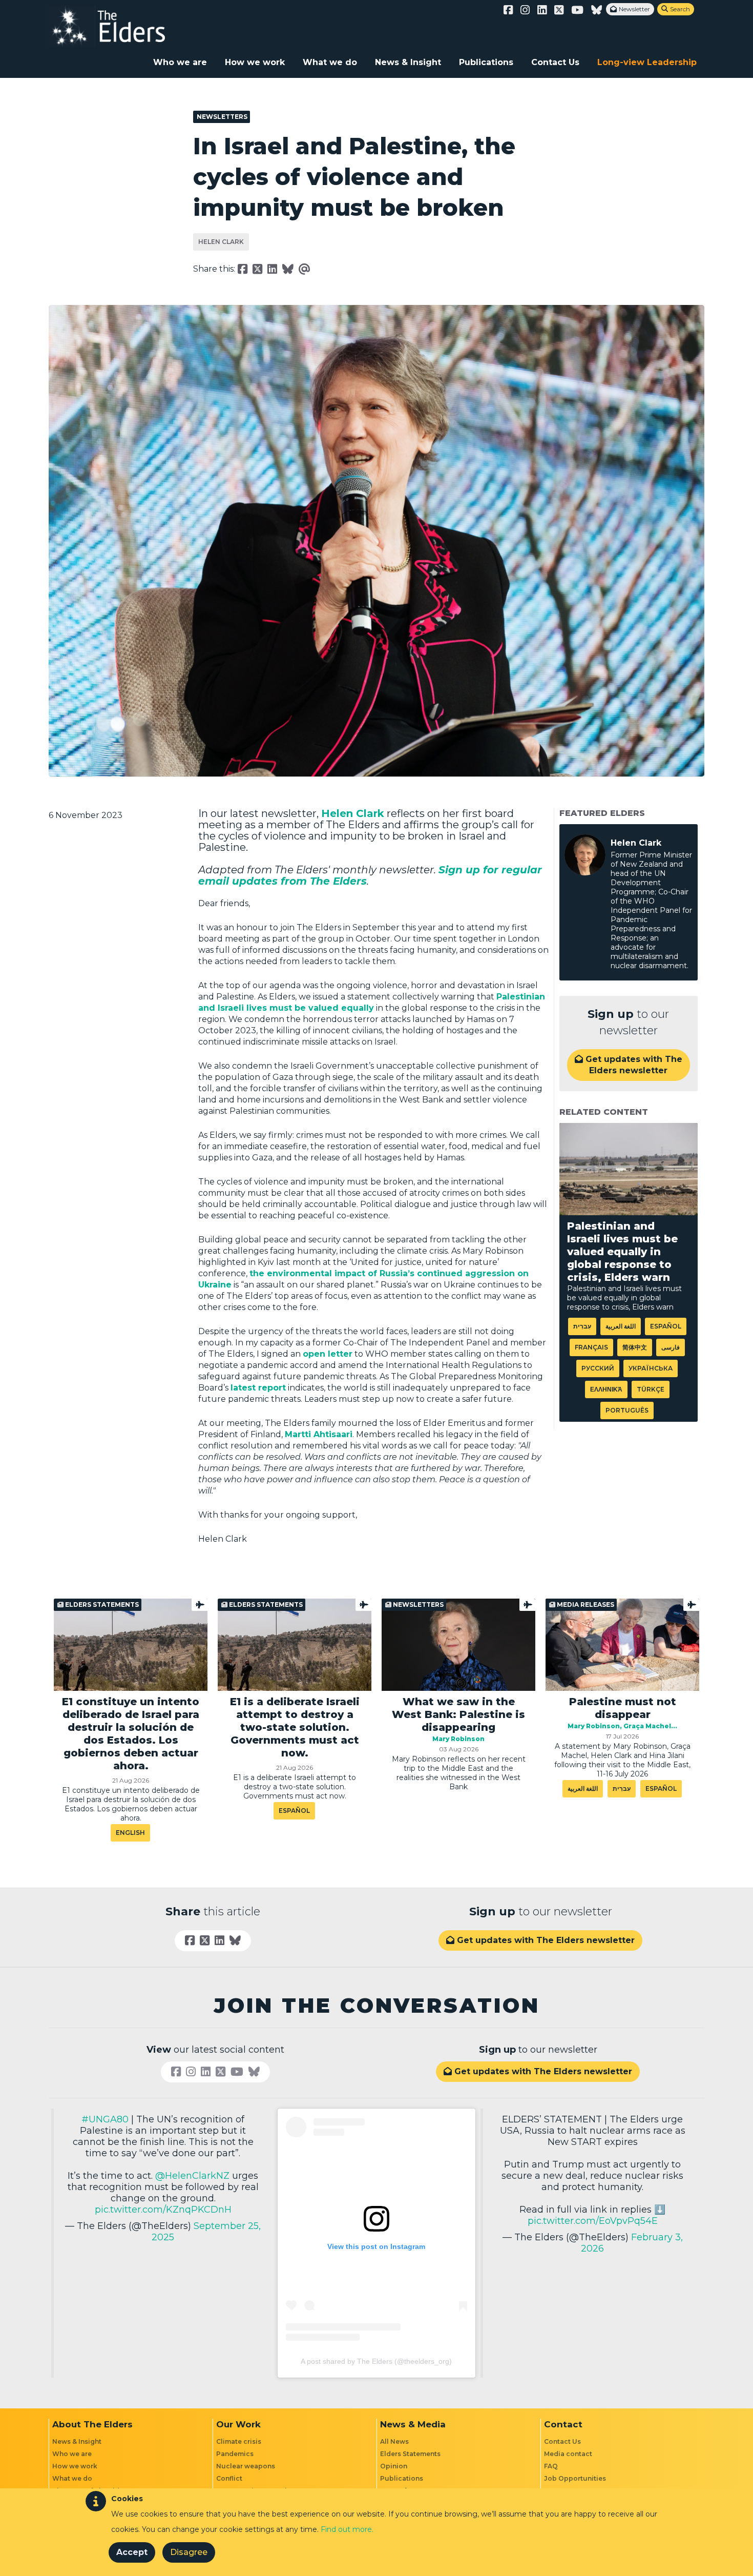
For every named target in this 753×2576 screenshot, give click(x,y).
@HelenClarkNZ (192, 2176)
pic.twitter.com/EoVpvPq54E (593, 2221)
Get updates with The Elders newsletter (629, 1065)
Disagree (189, 2552)
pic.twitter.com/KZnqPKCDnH (163, 2210)
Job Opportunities (575, 2478)
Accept (132, 2552)
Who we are (180, 62)
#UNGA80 (105, 2119)
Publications (486, 62)
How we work (255, 62)
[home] (118, 26)
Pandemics (235, 2454)
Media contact (568, 2454)
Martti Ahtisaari (319, 1434)
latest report (258, 1388)
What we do (330, 62)
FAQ (551, 2466)
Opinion (394, 2466)
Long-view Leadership (647, 62)
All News (394, 2441)
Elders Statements (410, 2454)
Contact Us (555, 62)
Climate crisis (239, 2441)
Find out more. (347, 2529)
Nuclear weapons (246, 2466)
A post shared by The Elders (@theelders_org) (376, 2361)
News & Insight (408, 62)
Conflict (229, 2478)
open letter (328, 1354)
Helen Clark (221, 242)
